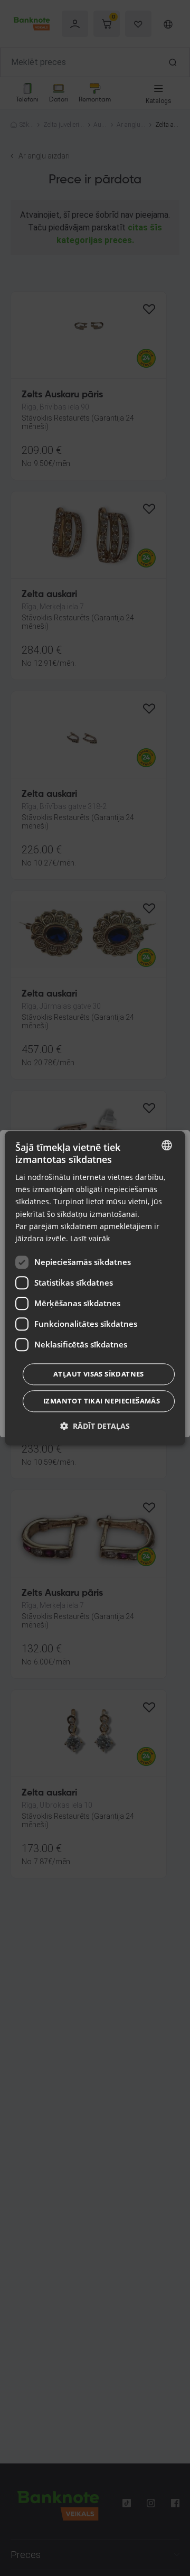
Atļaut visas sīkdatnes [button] (99, 1374)
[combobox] (167, 1145)
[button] (95, 1426)
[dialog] (95, 1288)
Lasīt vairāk (90, 1238)
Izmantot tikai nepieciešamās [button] (102, 1401)
